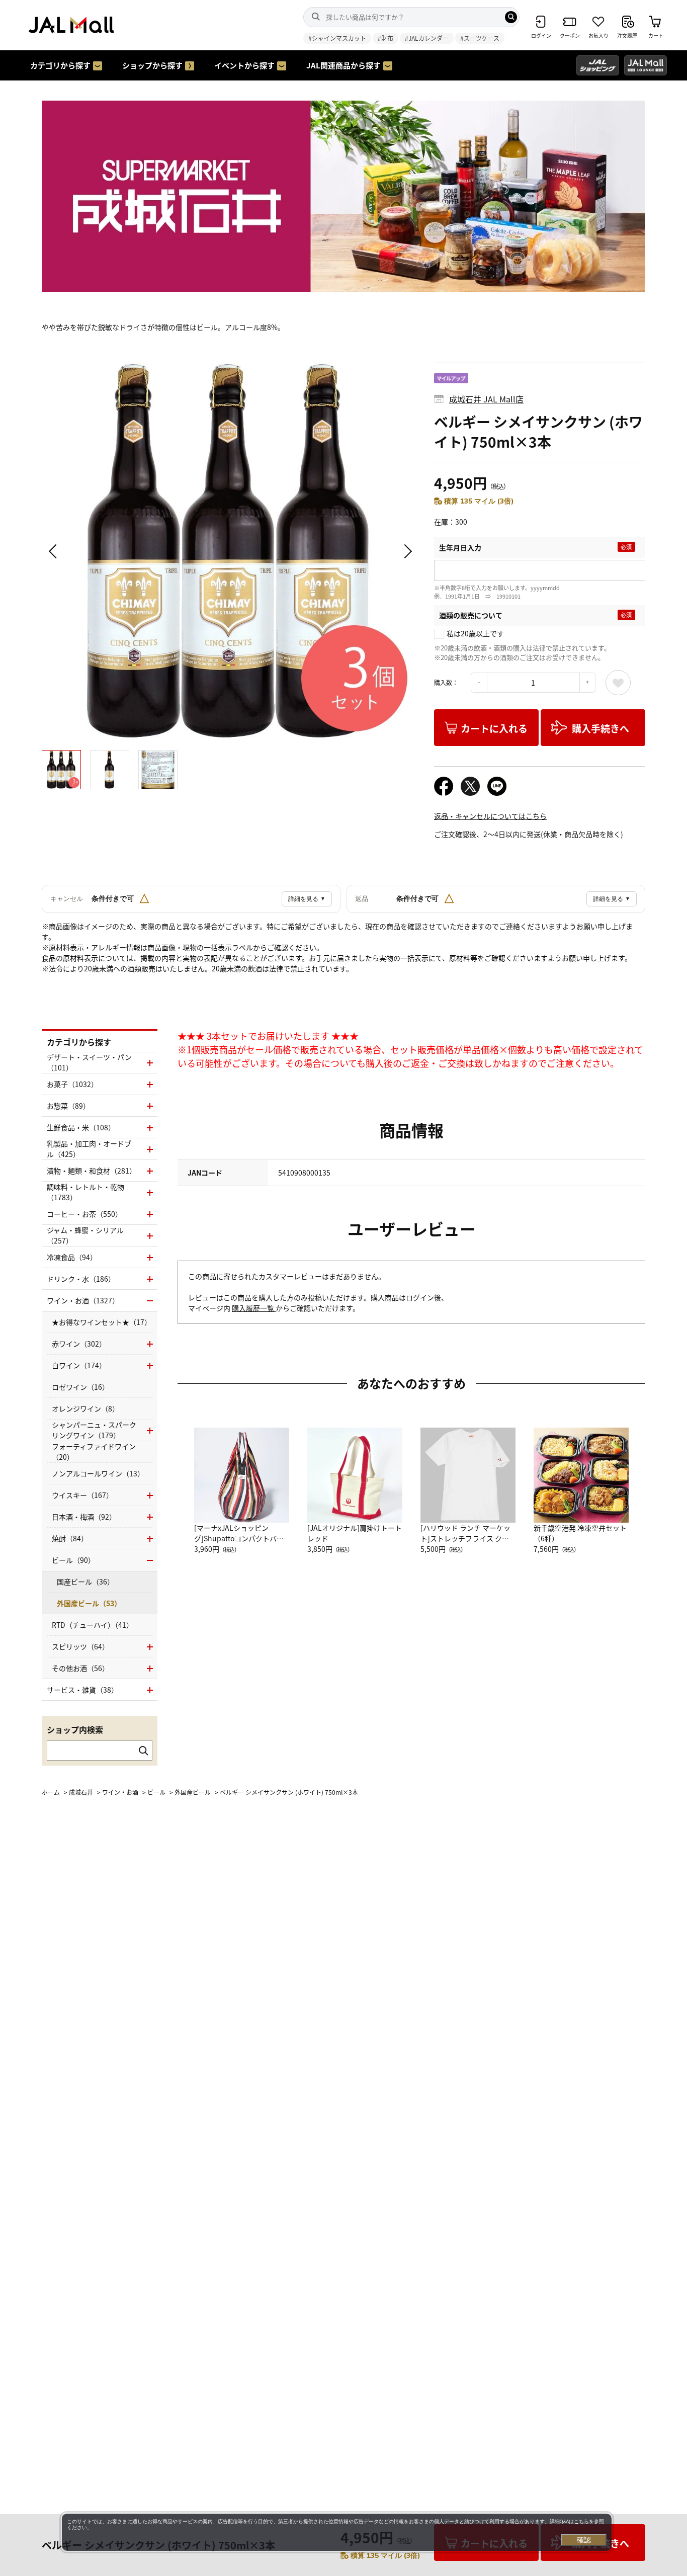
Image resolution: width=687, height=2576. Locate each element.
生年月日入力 (460, 547)
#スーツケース (480, 38)
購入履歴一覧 (254, 1308)
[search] (511, 17)
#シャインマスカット (337, 38)
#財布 (385, 38)
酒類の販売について (471, 615)
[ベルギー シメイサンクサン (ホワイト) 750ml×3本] (230, 551)
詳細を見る (307, 899)
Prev (54, 551)
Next (406, 551)
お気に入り (618, 683)
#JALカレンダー (427, 38)
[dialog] (337, 2532)
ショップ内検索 (75, 1729)
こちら (581, 2521)
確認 (584, 2540)
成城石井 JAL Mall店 (486, 399)
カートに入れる (494, 728)
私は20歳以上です (475, 633)
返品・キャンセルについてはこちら (490, 816)
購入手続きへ (600, 728)
